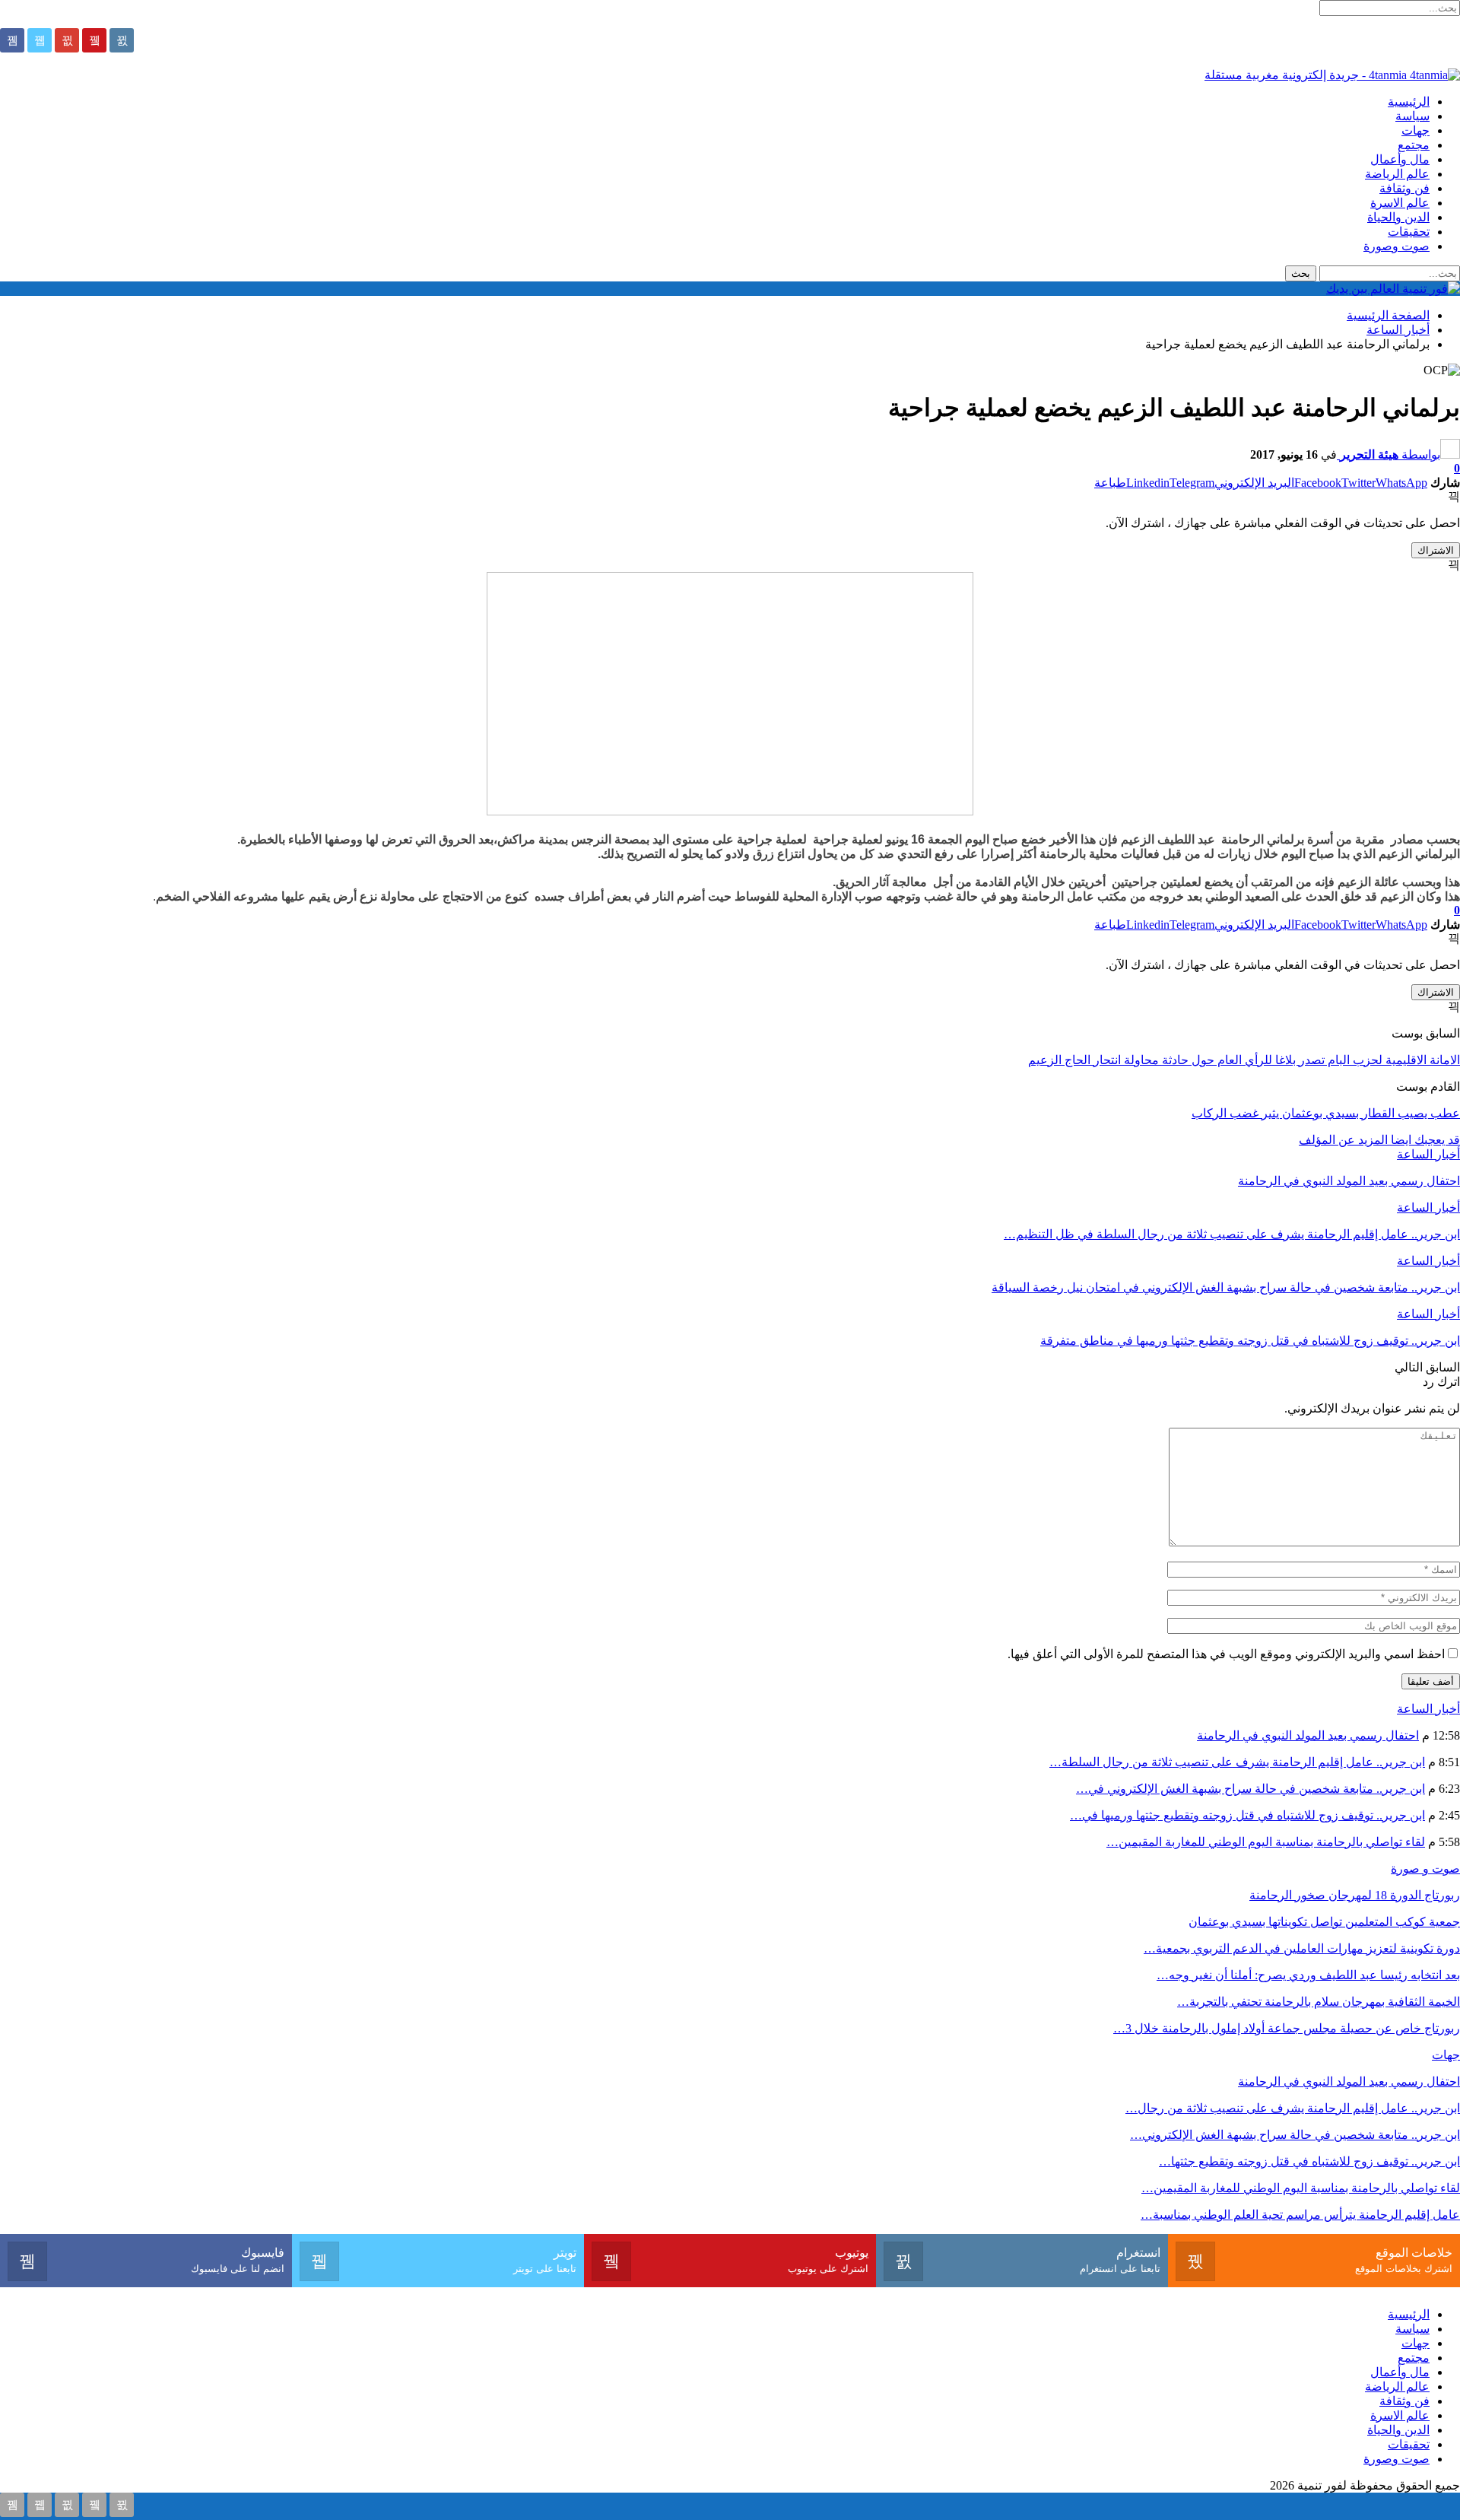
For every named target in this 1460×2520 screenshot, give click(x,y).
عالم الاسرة (1400, 203)
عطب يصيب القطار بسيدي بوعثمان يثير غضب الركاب (1326, 1113)
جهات (1416, 130)
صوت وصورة (1397, 246)
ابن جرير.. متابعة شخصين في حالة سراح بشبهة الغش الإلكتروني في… (1251, 1789)
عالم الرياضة (1397, 174)
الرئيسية (1409, 102)
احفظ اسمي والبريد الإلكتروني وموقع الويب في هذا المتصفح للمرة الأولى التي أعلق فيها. (1226, 1654)
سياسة (1412, 116)
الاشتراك (1436, 550)
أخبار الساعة (1428, 1154)
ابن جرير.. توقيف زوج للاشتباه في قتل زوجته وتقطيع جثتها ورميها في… (1247, 1815)
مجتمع (1414, 145)
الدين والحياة (1398, 217)
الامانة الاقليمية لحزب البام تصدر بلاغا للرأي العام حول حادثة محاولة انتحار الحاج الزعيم (1244, 1060)
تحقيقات (1409, 232)
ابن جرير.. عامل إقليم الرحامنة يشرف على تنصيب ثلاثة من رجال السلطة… (1237, 1762)
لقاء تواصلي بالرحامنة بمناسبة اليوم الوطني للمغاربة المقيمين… (1266, 1842)
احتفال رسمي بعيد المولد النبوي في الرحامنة (1308, 1735)
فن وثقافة (1404, 188)
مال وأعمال (1400, 159)
